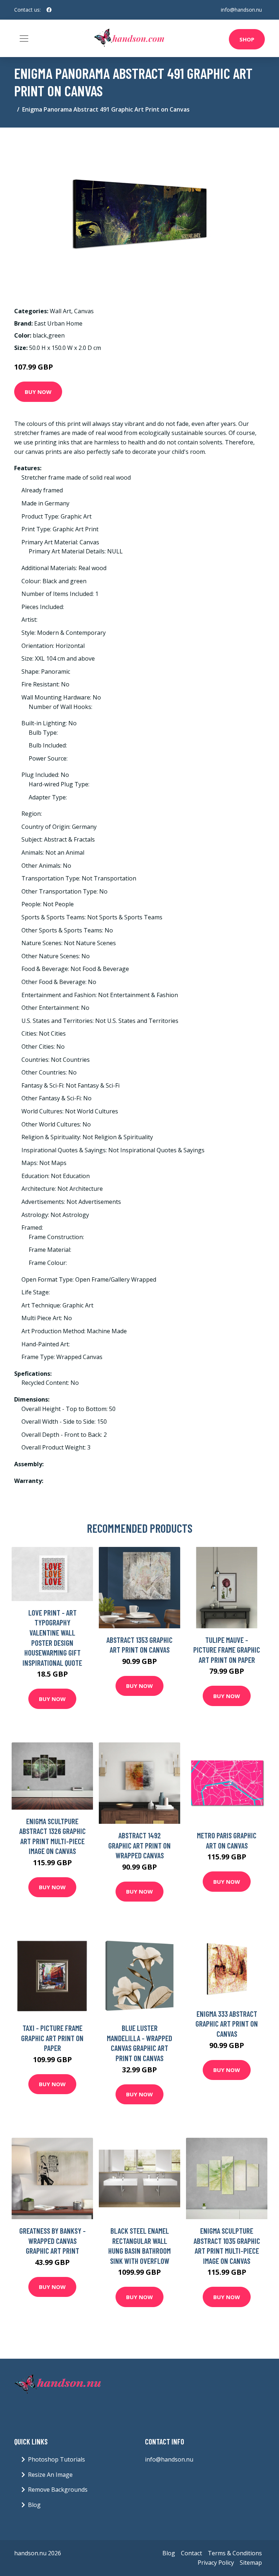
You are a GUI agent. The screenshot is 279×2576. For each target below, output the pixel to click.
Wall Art (60, 311)
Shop (247, 39)
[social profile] (49, 10)
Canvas (84, 311)
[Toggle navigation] (24, 39)
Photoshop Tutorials (56, 2459)
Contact (191, 2553)
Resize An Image (50, 2475)
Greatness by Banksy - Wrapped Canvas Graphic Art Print (52, 2241)
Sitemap (251, 2563)
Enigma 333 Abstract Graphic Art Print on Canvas (227, 2024)
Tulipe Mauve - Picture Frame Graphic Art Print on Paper (227, 1650)
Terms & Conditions (235, 2553)
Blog (34, 2505)
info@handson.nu (241, 10)
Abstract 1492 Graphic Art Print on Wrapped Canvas (139, 1845)
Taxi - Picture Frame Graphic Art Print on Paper (52, 2038)
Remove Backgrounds (58, 2490)
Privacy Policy (216, 2563)
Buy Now (38, 392)
